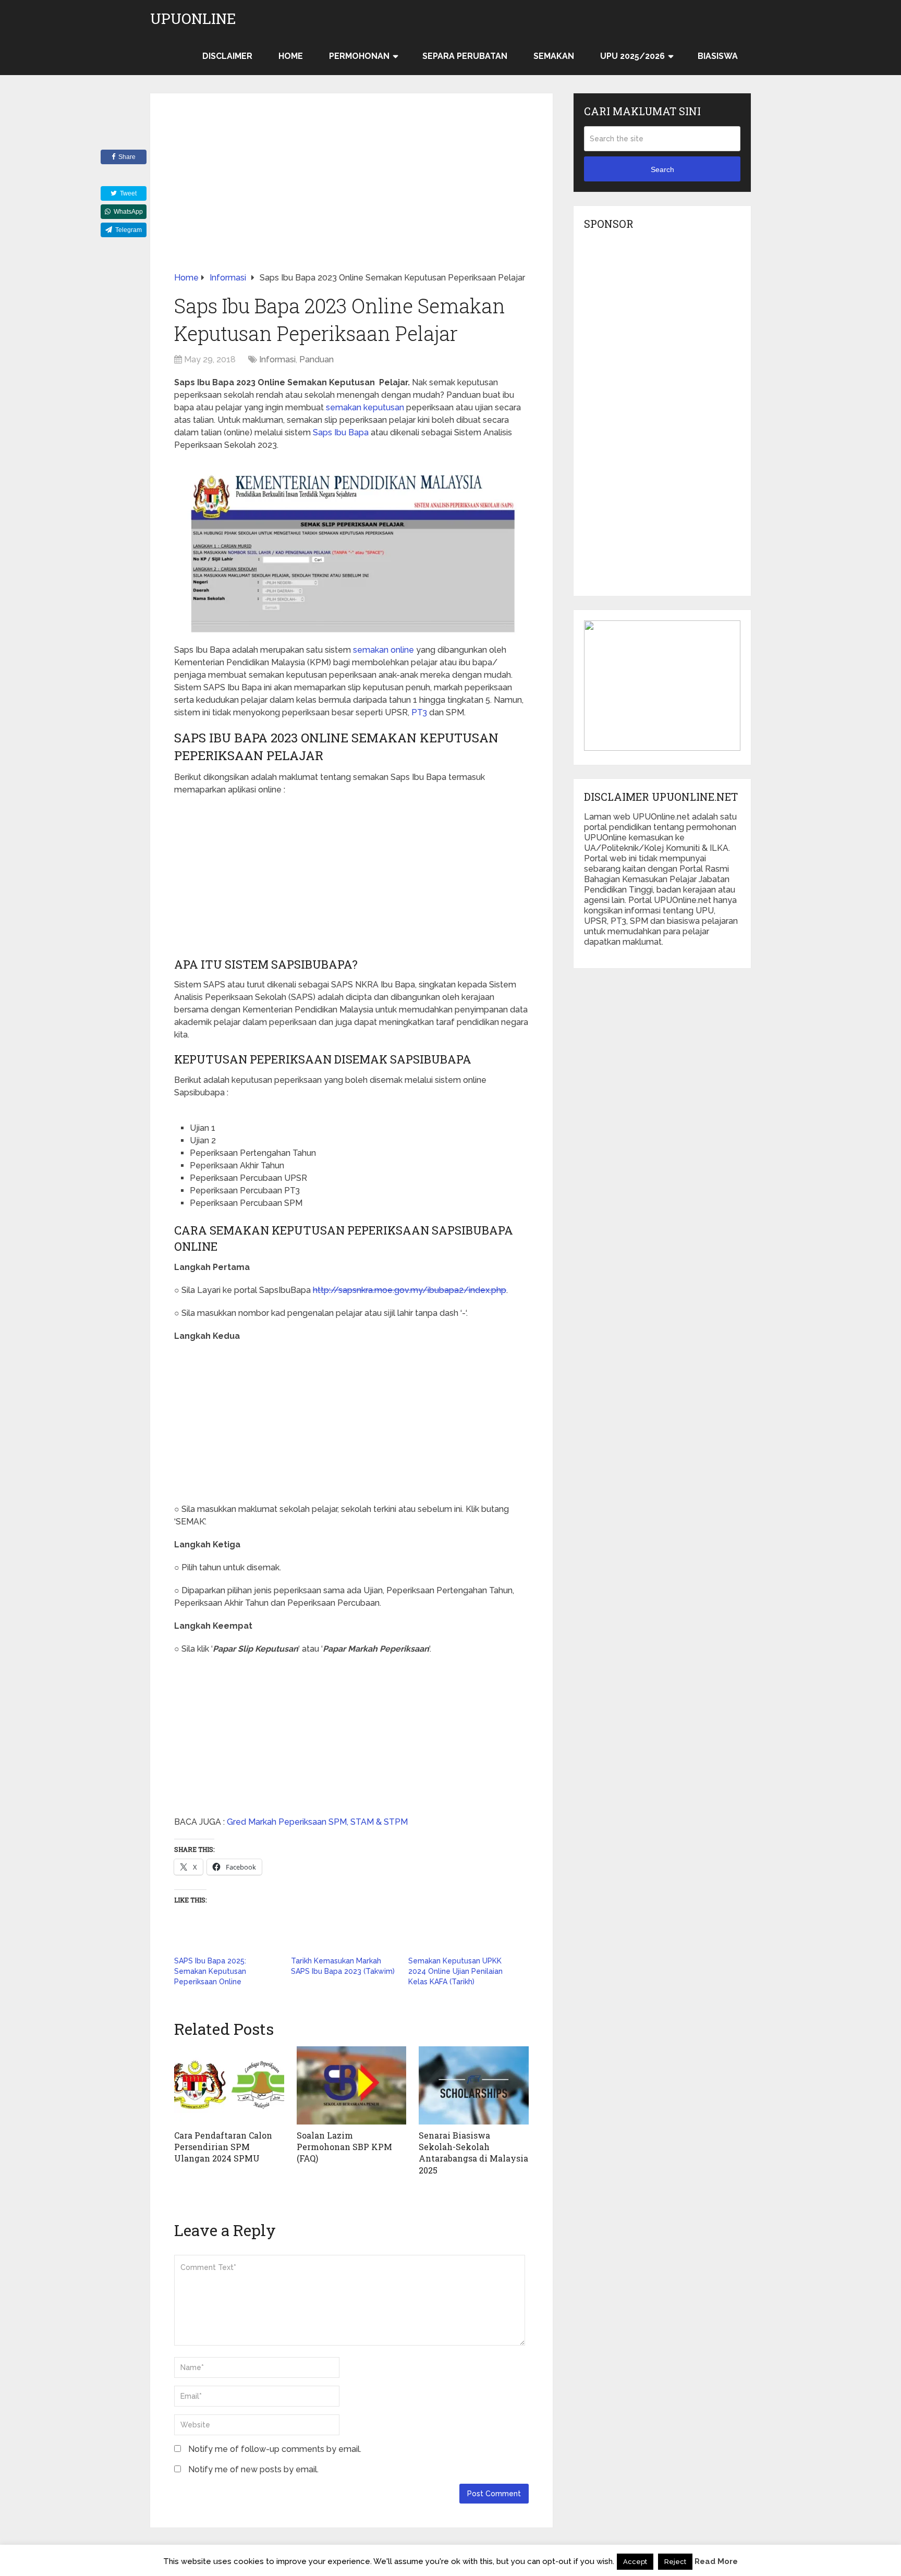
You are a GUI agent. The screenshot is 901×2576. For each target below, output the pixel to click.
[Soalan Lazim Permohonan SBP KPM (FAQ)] (352, 2085)
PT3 (419, 712)
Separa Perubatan (465, 56)
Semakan (554, 56)
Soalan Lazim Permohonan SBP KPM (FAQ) (344, 2147)
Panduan (316, 359)
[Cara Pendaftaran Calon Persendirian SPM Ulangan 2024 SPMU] (229, 2085)
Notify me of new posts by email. (253, 2469)
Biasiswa (718, 56)
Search (662, 169)
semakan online (383, 650)
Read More (716, 2561)
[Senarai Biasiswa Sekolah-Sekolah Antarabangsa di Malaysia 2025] (474, 2085)
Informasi (277, 359)
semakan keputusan (365, 407)
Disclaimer (227, 56)
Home (291, 56)
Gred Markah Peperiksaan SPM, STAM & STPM (317, 1822)
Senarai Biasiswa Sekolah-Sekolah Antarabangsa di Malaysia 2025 (473, 2153)
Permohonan (359, 56)
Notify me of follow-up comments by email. (275, 2449)
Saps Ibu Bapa (341, 432)
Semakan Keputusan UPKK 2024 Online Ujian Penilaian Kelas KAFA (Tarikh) (455, 1971)
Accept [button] (635, 2562)
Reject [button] (675, 2562)
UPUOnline (193, 19)
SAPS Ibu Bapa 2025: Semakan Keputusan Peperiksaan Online (210, 1971)
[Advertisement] (351, 194)
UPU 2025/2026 (632, 56)
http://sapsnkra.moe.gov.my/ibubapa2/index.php (410, 1290)
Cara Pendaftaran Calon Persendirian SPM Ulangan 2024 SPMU (223, 2147)
